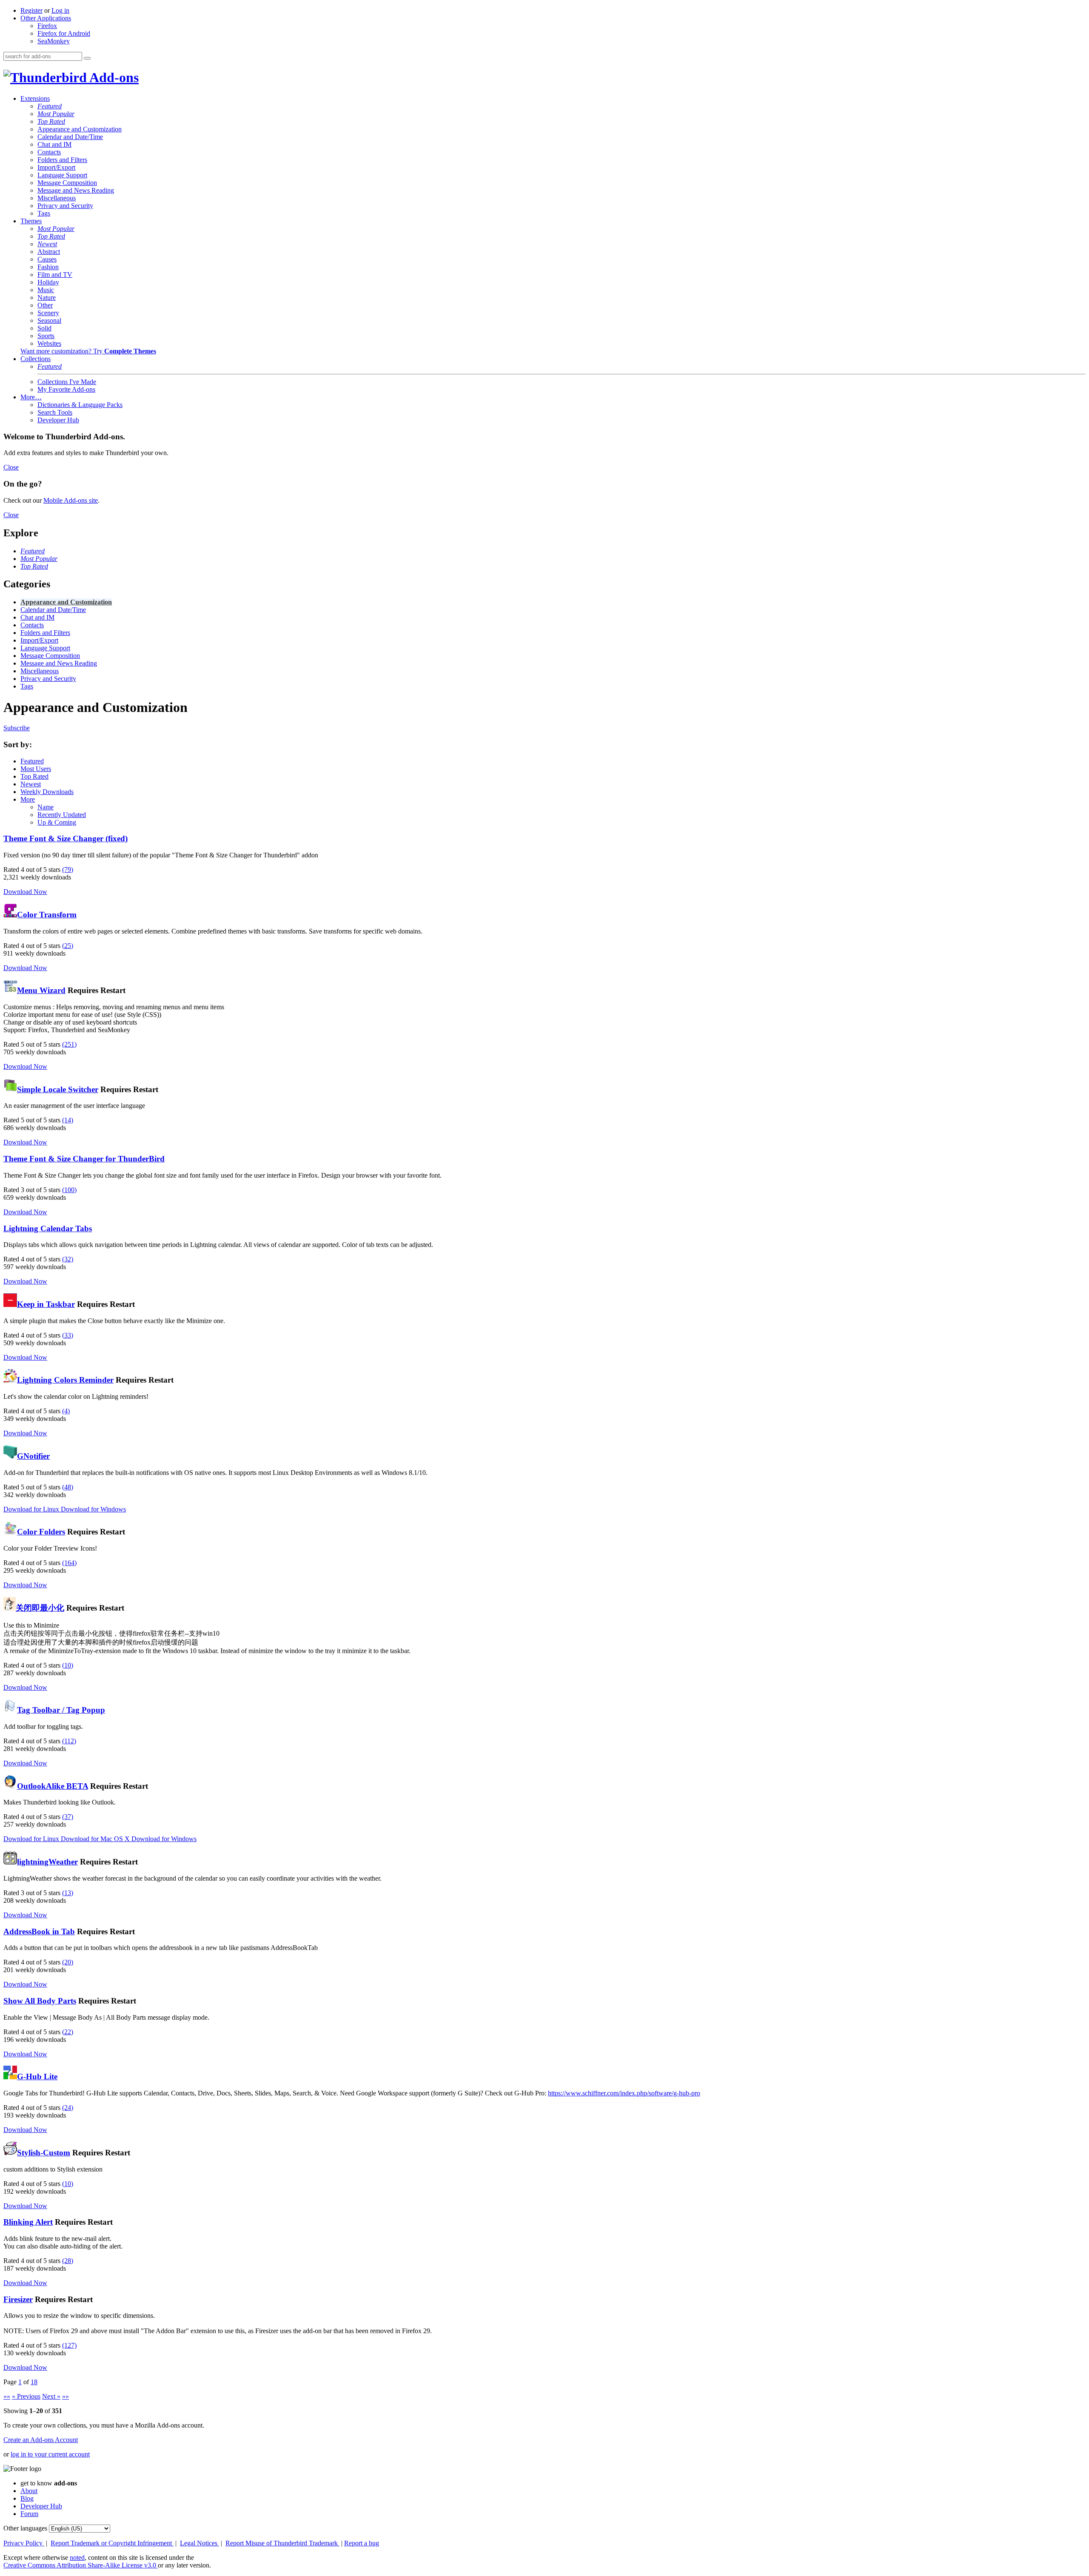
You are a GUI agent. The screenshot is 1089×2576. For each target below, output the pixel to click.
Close (11, 467)
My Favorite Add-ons (66, 389)
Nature (47, 297)
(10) (68, 1665)
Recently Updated (62, 815)
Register (31, 10)
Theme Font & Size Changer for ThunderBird (84, 1159)
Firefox (47, 26)
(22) (68, 2032)
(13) (68, 1893)
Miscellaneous (57, 198)
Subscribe (17, 728)
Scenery (48, 313)
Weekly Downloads (47, 792)
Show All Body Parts (40, 2001)
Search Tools (55, 412)
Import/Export (56, 167)
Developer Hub (58, 420)
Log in (60, 10)
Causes (47, 259)
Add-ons (113, 77)
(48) (68, 1487)
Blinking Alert (28, 2222)
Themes (31, 221)
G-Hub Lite (37, 2076)
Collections (36, 359)
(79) (68, 870)
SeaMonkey (54, 41)
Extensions (35, 98)
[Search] (87, 58)
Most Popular (56, 114)
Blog (27, 2498)
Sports (46, 336)
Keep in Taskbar (46, 1304)
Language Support (62, 175)
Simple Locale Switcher (58, 1089)
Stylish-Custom (44, 2153)
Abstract (49, 252)
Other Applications (46, 18)
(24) (68, 2108)
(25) (68, 946)
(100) (69, 1190)
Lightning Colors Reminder (65, 1380)
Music (46, 290)
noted (77, 2557)
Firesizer (18, 2299)
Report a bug (362, 2543)
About (29, 2491)
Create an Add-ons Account (41, 2440)
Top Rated (51, 121)
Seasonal (49, 320)
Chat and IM (54, 144)
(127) (69, 2345)
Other (45, 305)
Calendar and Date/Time (70, 137)
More (28, 799)
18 (34, 2382)
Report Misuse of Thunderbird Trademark (282, 2543)
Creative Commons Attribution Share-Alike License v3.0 (81, 2565)
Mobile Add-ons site (71, 500)
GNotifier (33, 1456)
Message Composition (67, 183)
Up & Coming (57, 822)
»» (66, 2396)
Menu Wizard (41, 990)
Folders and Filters (62, 160)
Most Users (36, 769)
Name (46, 807)
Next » (51, 2396)
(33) (68, 1335)
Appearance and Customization (80, 129)
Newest (47, 244)
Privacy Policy (24, 2543)
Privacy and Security (65, 206)
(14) (68, 1120)
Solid (44, 328)
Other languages (25, 2528)
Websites (49, 343)
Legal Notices (200, 2543)
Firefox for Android (64, 33)
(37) (68, 1817)
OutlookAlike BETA (53, 1786)
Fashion (48, 267)
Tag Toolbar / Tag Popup (61, 1710)
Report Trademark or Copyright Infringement (112, 2543)
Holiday (48, 282)
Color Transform (47, 915)
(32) (68, 1259)
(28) (68, 2261)
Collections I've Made (67, 382)
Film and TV (55, 275)
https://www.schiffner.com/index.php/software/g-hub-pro (624, 2093)
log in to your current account (50, 2454)
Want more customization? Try (88, 351)
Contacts (49, 152)
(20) (68, 1962)
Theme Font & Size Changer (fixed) (66, 838)
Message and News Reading (76, 190)
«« (7, 2396)
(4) (66, 1411)
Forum (29, 2514)
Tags (44, 213)
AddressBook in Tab (39, 1931)
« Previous (26, 2396)
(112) (69, 1741)
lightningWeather (47, 1862)
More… (31, 397)
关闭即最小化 (40, 1608)
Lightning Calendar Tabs (48, 1228)
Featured (50, 106)
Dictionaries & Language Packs (80, 405)
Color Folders (41, 1532)
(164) (69, 1563)
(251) (69, 1044)
